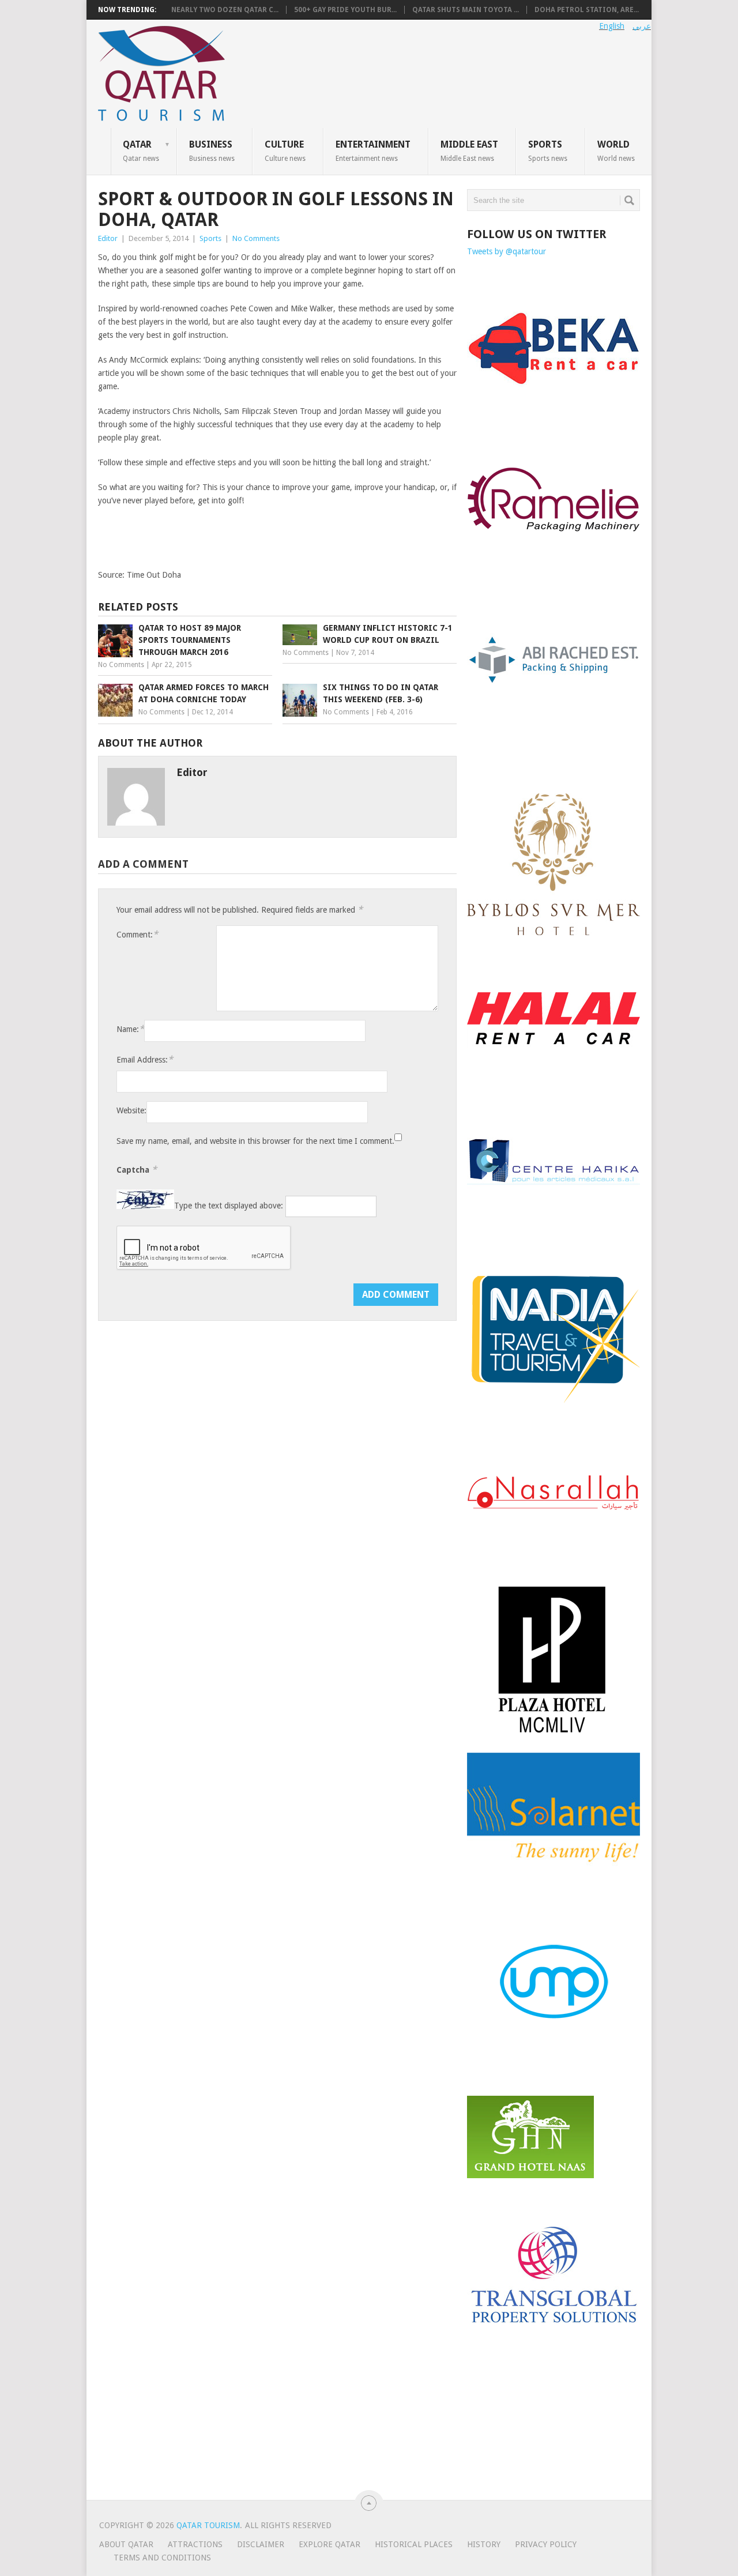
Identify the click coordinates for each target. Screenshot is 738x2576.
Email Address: (145, 1059)
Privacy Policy (546, 2544)
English (612, 26)
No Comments (256, 238)
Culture (285, 150)
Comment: (137, 934)
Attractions (195, 2544)
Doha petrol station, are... (587, 10)
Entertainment (373, 150)
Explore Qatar (330, 2544)
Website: (131, 1110)
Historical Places (414, 2544)
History (484, 2544)
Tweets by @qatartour (507, 251)
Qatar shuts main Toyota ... (466, 10)
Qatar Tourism (208, 2525)
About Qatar (126, 2544)
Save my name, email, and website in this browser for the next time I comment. (255, 1141)
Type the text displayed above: (229, 1206)
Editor (108, 238)
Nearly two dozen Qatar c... (225, 10)
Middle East (469, 150)
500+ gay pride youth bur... (345, 10)
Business (212, 150)
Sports (548, 150)
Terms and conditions (162, 2558)
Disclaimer (261, 2544)
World (616, 150)
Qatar (141, 150)
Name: (130, 1029)
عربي (642, 26)
